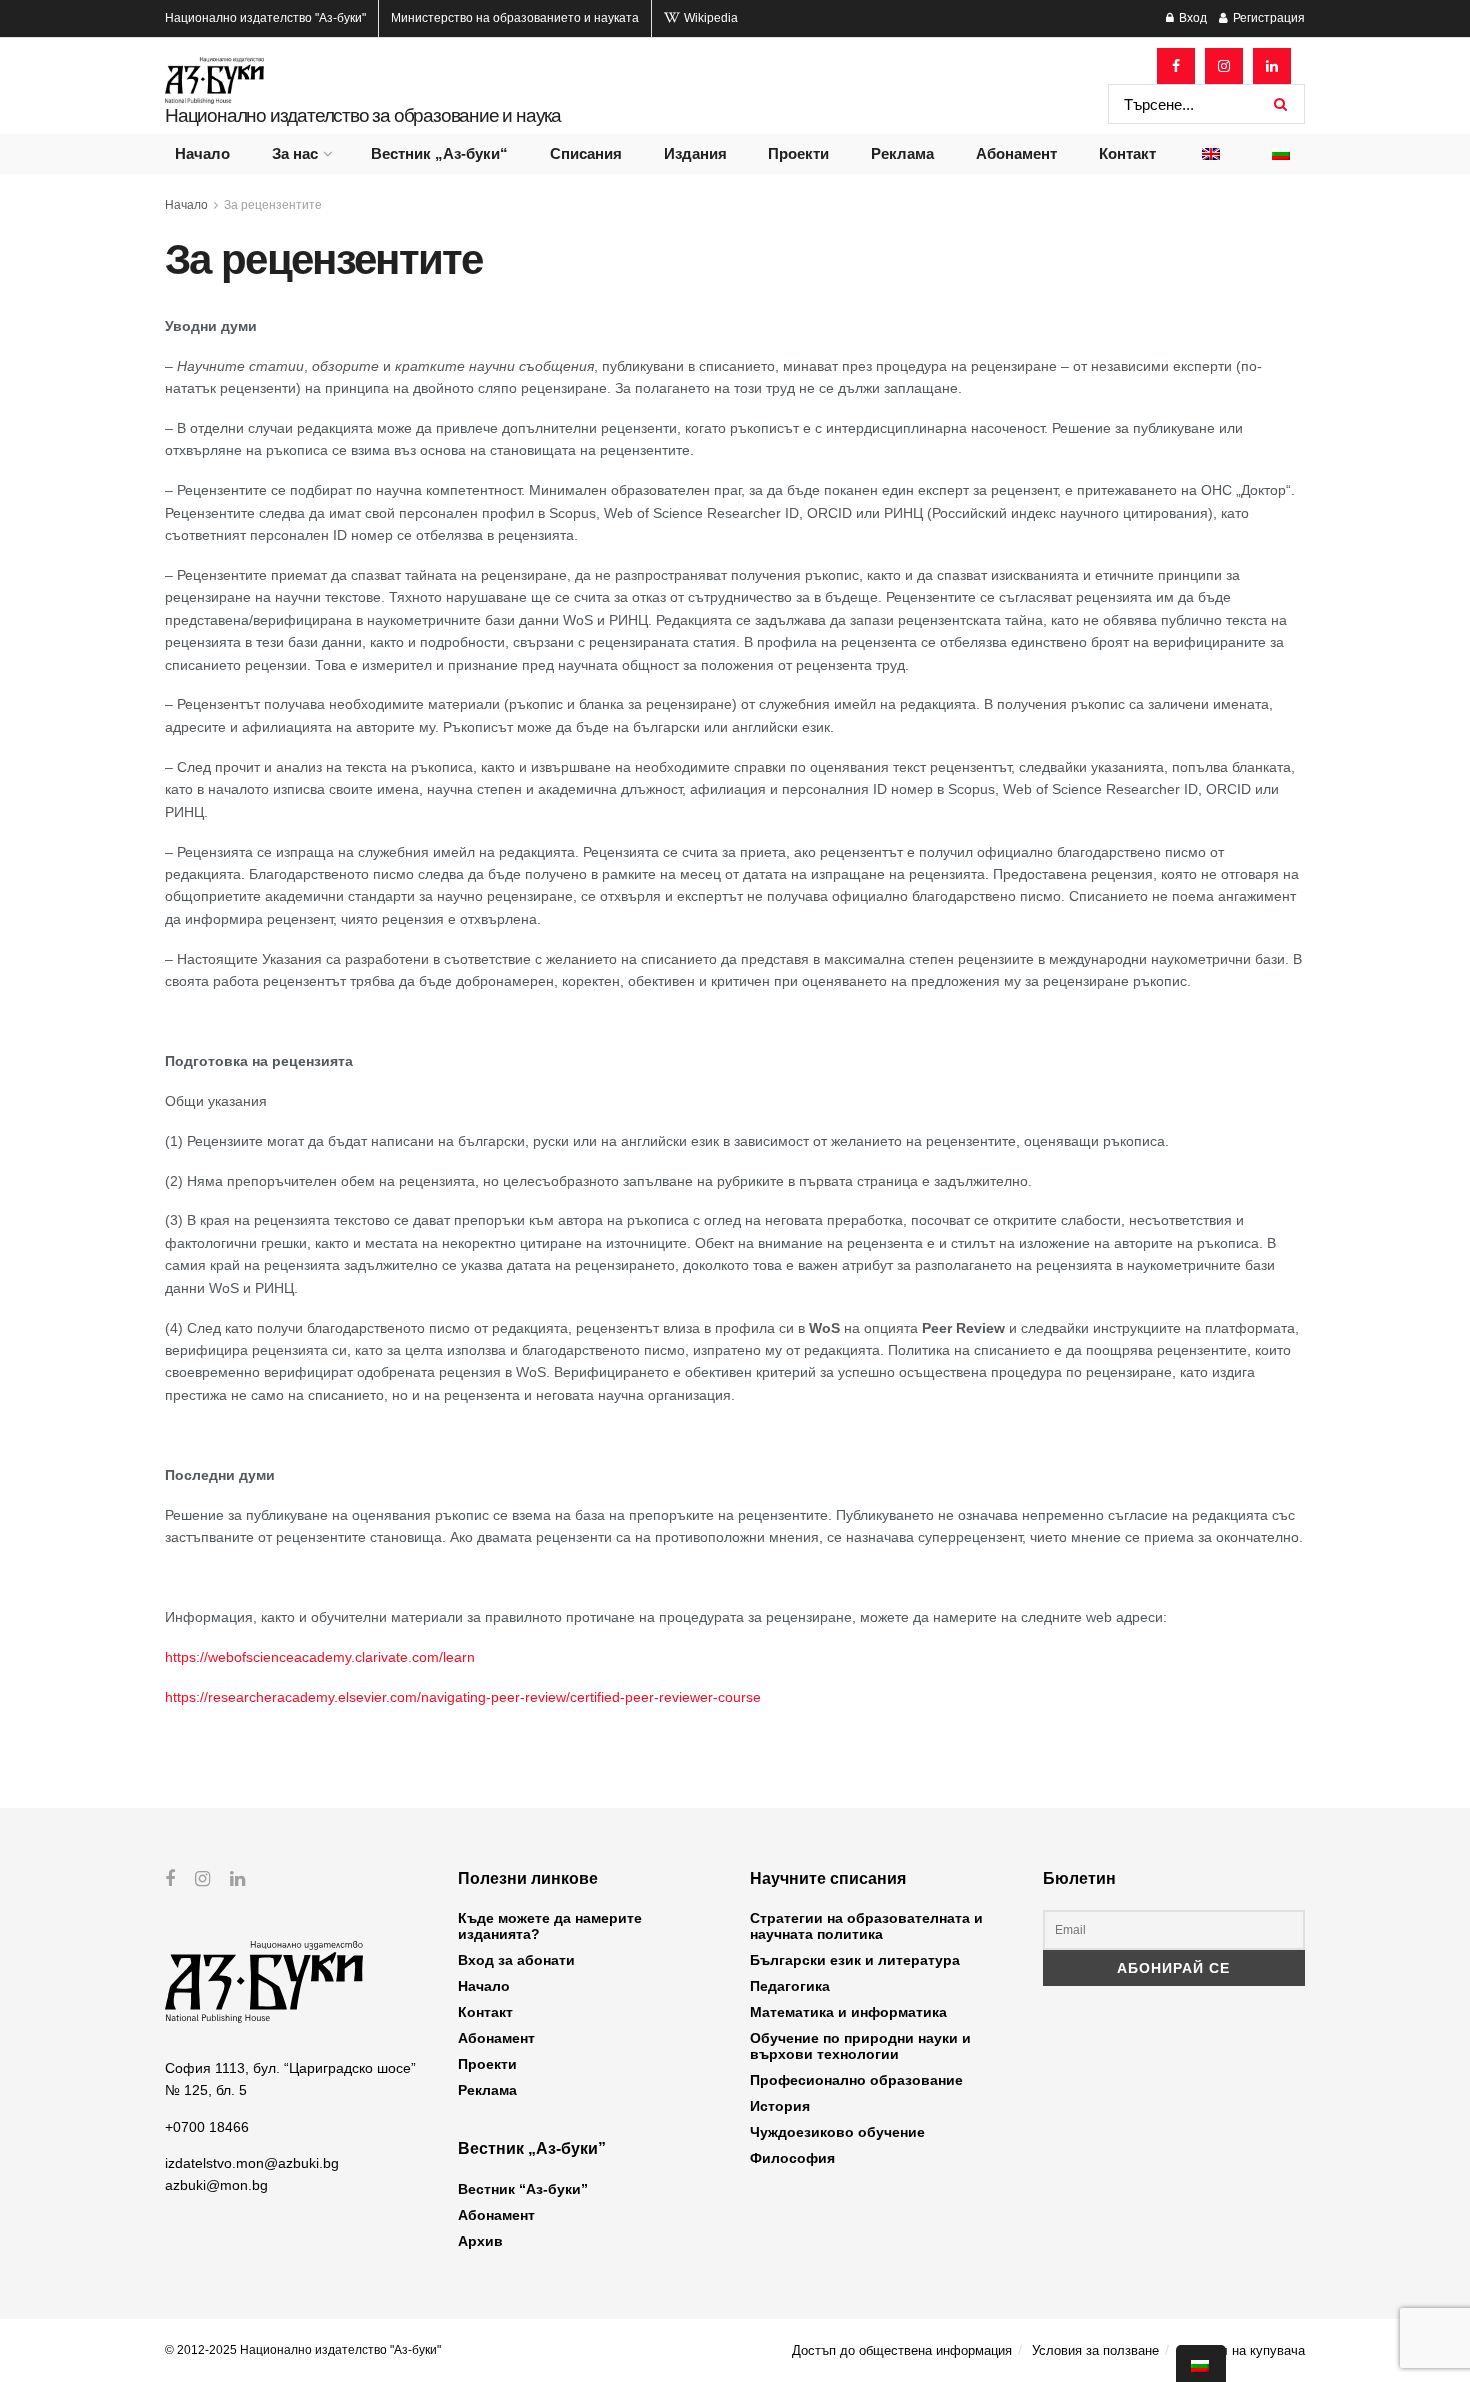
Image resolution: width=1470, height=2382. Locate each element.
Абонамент (1016, 153)
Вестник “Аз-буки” (523, 2189)
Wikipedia (709, 18)
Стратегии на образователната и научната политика (866, 1926)
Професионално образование (856, 2080)
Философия (792, 2158)
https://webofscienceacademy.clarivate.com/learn (320, 1657)
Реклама (902, 153)
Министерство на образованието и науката (515, 18)
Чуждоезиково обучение (837, 2132)
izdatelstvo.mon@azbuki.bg (252, 2163)
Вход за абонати (516, 1960)
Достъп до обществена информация (902, 2350)
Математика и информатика (848, 2012)
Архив (480, 2241)
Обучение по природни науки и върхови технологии (860, 2046)
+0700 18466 (207, 2127)
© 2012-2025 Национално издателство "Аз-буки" (303, 2350)
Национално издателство (265, 18)
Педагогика (790, 1986)
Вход (1191, 18)
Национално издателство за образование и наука (363, 115)
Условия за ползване (1095, 2350)
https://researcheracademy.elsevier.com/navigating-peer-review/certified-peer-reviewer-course (463, 1697)
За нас (295, 153)
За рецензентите (273, 205)
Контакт (1127, 153)
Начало (202, 153)
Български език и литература (855, 1960)
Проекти (798, 153)
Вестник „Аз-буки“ (439, 153)
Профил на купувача (1242, 2350)
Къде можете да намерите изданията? (550, 1926)
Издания (695, 153)
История (780, 2106)
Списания (586, 153)
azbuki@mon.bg (216, 2185)
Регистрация (1267, 18)
